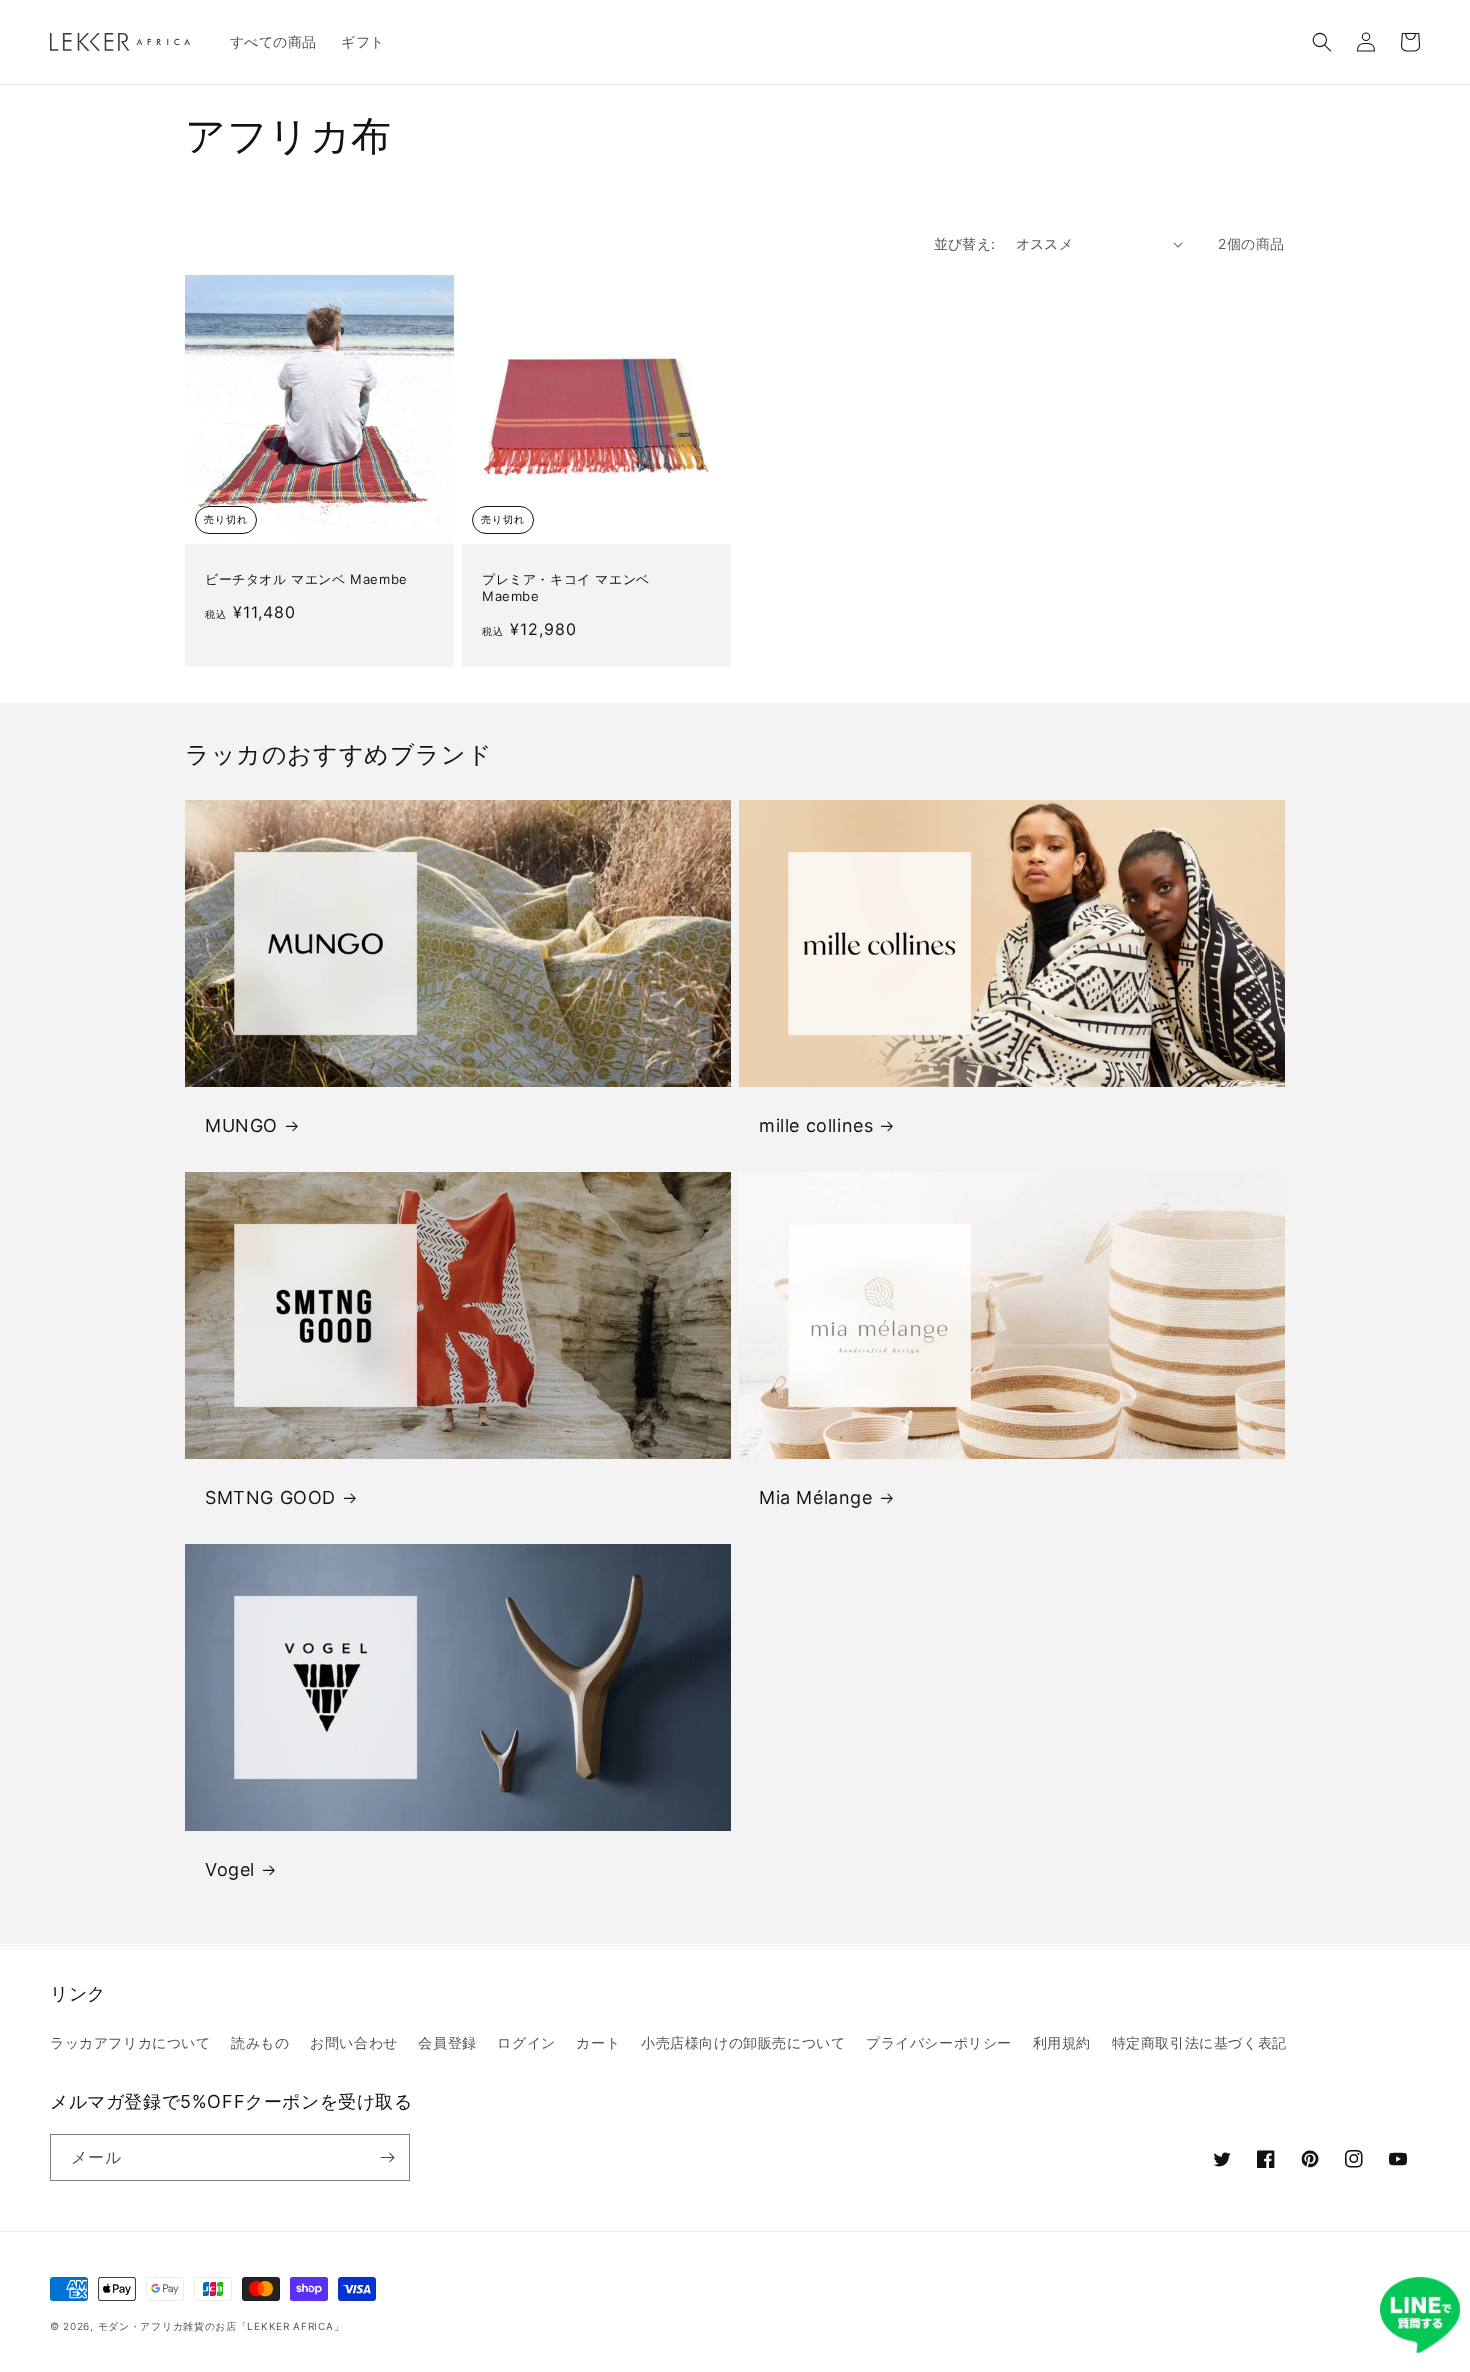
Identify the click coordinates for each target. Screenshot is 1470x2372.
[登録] (387, 2157)
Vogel (230, 1869)
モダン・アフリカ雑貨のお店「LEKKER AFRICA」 (221, 2326)
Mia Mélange (816, 1497)
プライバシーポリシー (939, 2042)
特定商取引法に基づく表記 (1199, 2042)
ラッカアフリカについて (130, 2042)
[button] (1322, 42)
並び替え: (965, 243)
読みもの (260, 2042)
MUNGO (241, 1125)
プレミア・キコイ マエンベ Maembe (566, 587)
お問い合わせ (354, 2042)
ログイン (526, 2042)
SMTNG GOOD (270, 1497)
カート (598, 2042)
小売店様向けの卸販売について (743, 2042)
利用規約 (1062, 2042)
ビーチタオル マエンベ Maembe (306, 579)
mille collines (816, 1125)
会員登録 (447, 2042)
